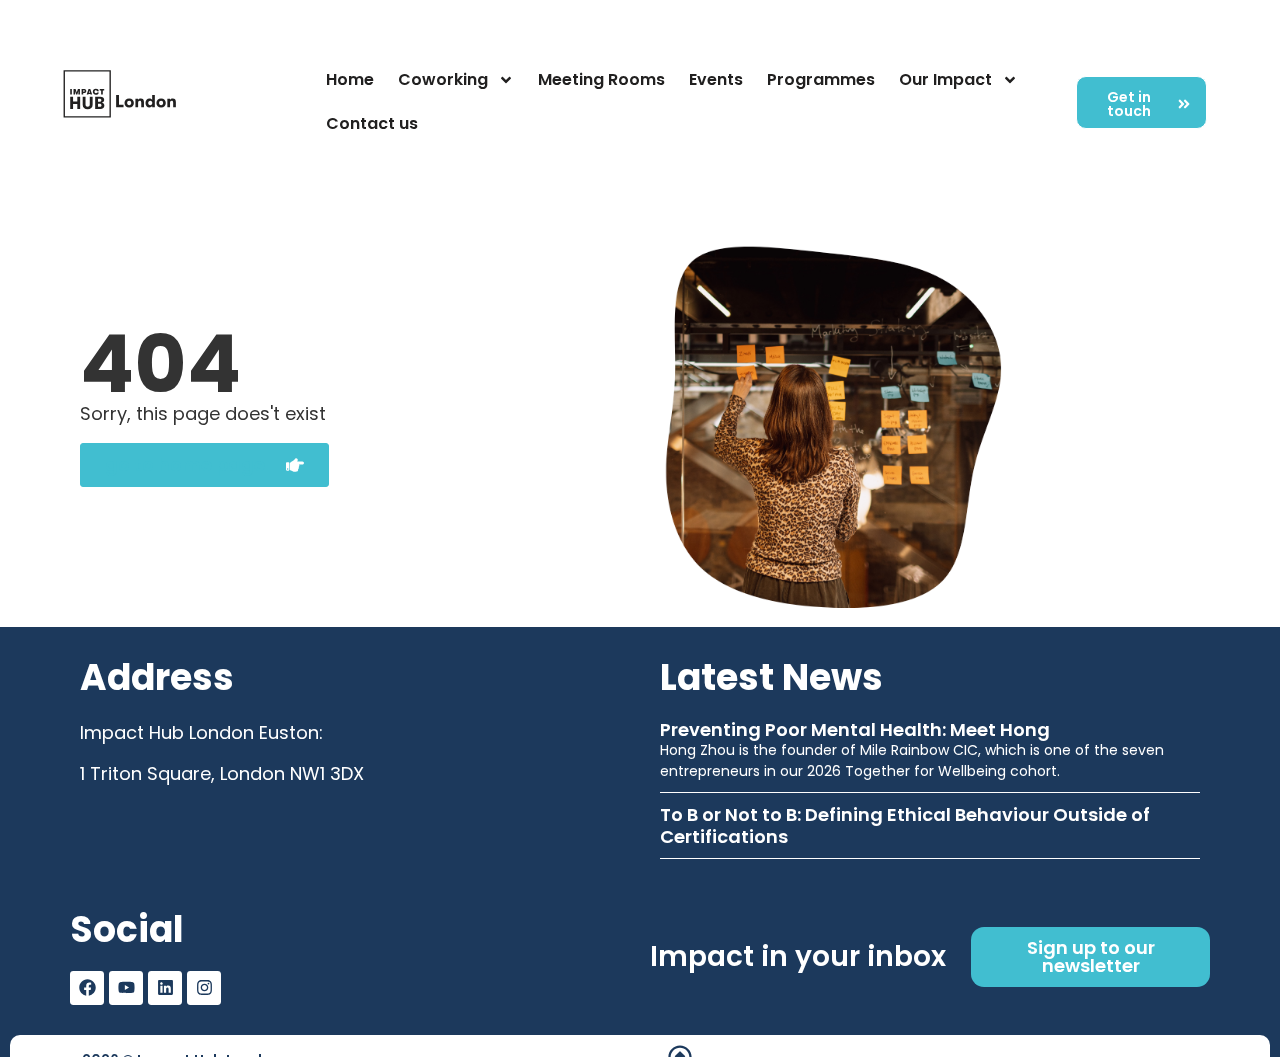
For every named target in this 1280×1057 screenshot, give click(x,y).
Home (350, 79)
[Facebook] (87, 988)
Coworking (443, 79)
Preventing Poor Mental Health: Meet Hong (855, 729)
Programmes (821, 79)
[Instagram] (204, 988)
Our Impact (945, 79)
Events (716, 79)
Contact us (372, 123)
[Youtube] (126, 988)
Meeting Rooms (601, 79)
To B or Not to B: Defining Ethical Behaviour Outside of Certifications (905, 825)
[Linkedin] (165, 988)
